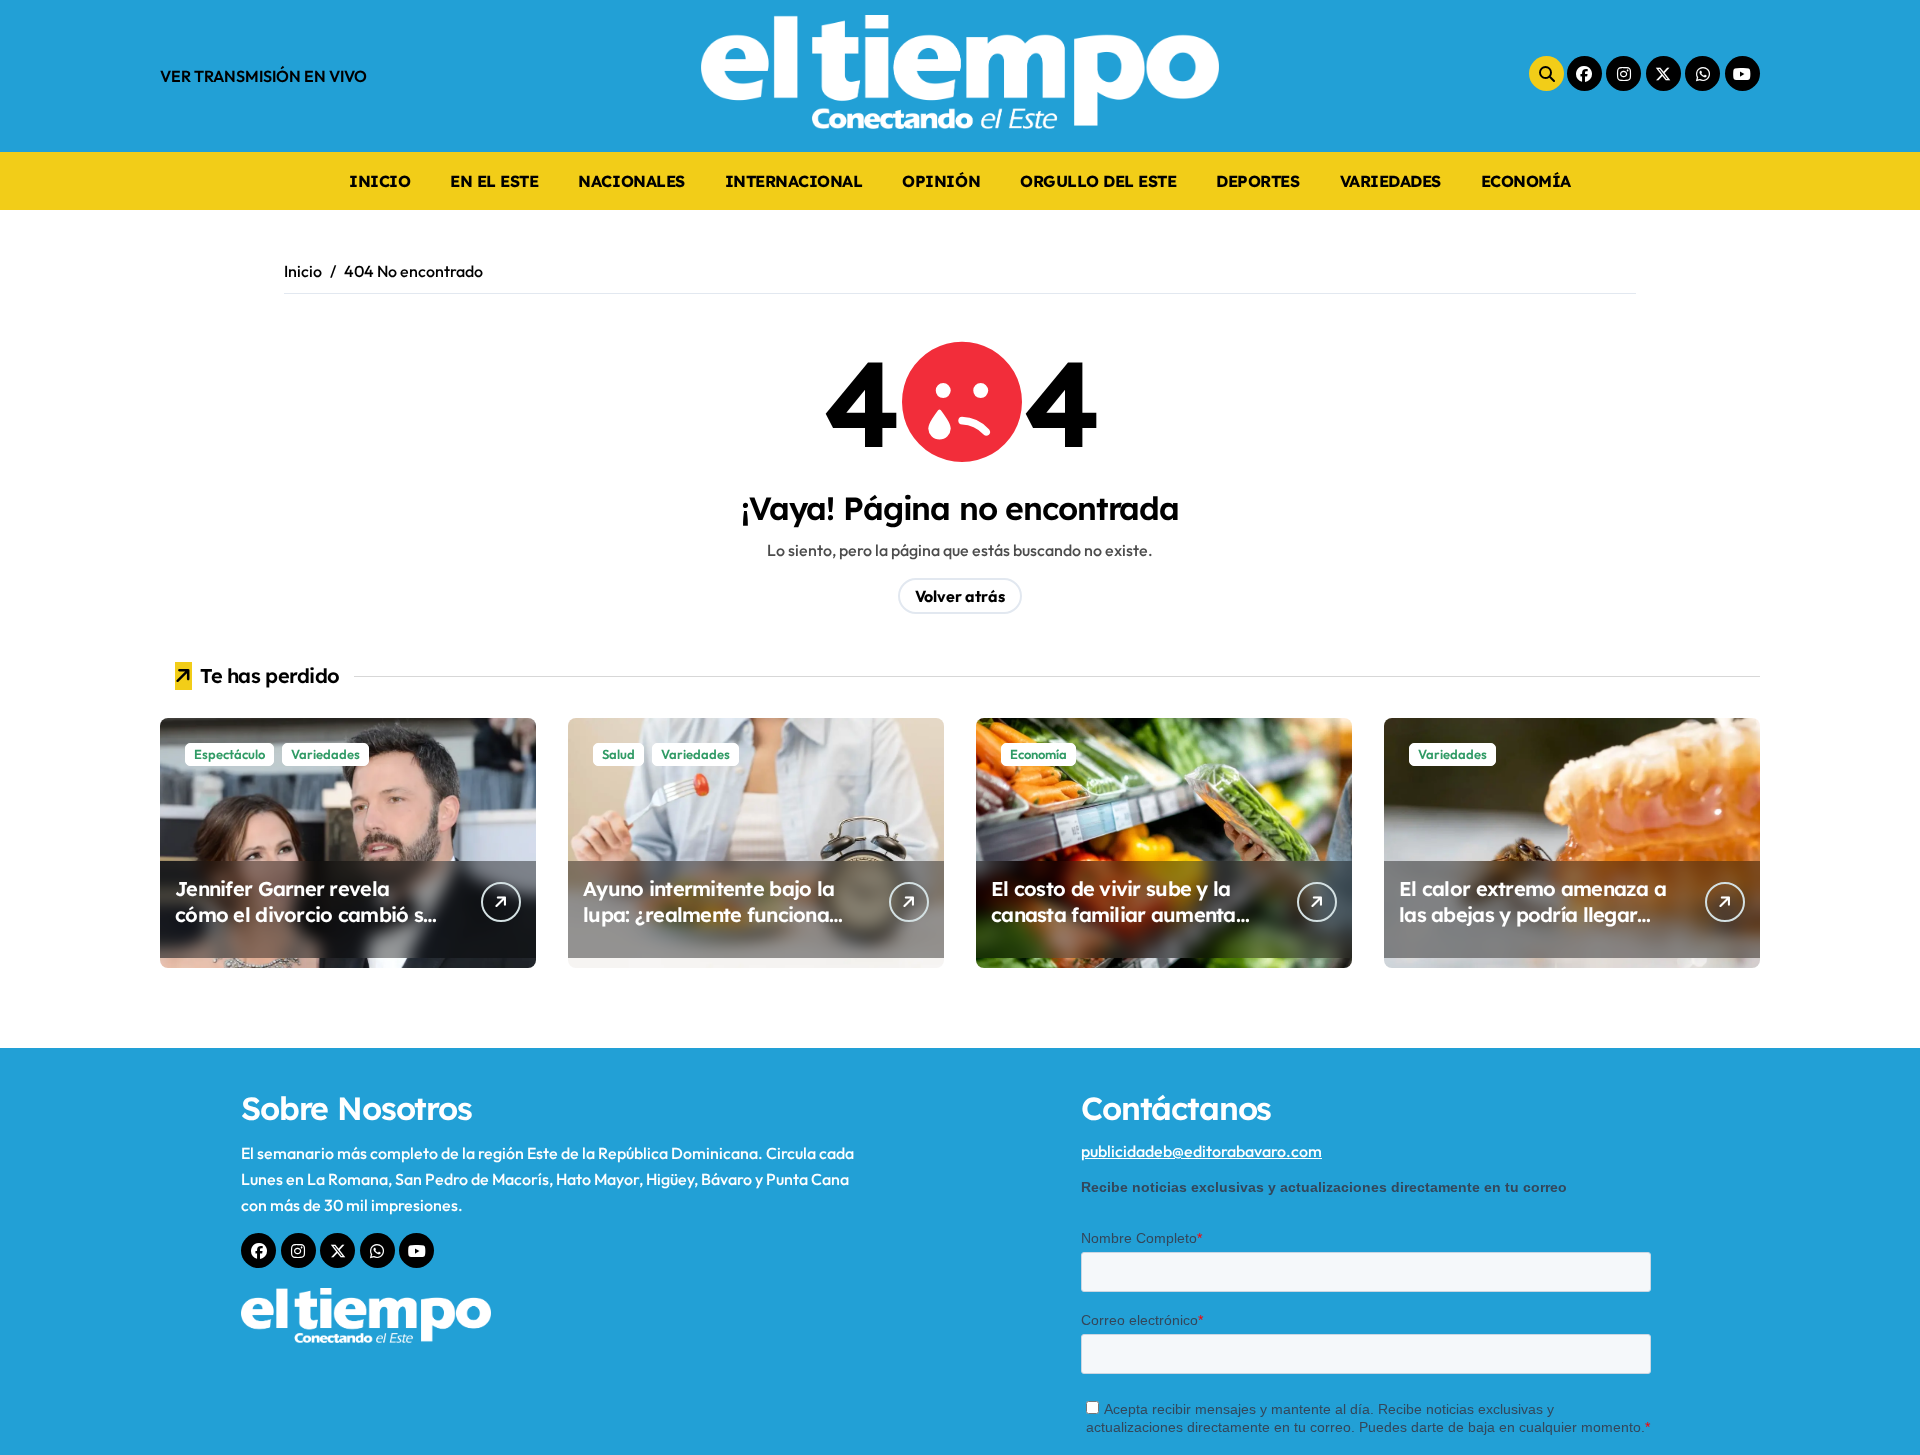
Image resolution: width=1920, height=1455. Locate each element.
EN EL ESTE (494, 181)
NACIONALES (631, 181)
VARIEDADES (1390, 181)
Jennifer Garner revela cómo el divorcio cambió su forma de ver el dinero (305, 914)
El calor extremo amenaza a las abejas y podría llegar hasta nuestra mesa (1532, 914)
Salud (618, 754)
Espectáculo (229, 754)
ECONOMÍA (1526, 181)
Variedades (325, 754)
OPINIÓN (941, 181)
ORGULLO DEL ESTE (1098, 181)
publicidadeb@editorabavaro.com (1201, 1151)
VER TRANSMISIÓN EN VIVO (263, 76)
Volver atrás (960, 596)
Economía (1038, 754)
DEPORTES (1257, 181)
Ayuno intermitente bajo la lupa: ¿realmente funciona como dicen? (708, 914)
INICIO (379, 181)
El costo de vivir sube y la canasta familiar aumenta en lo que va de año (1113, 914)
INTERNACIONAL (794, 181)
